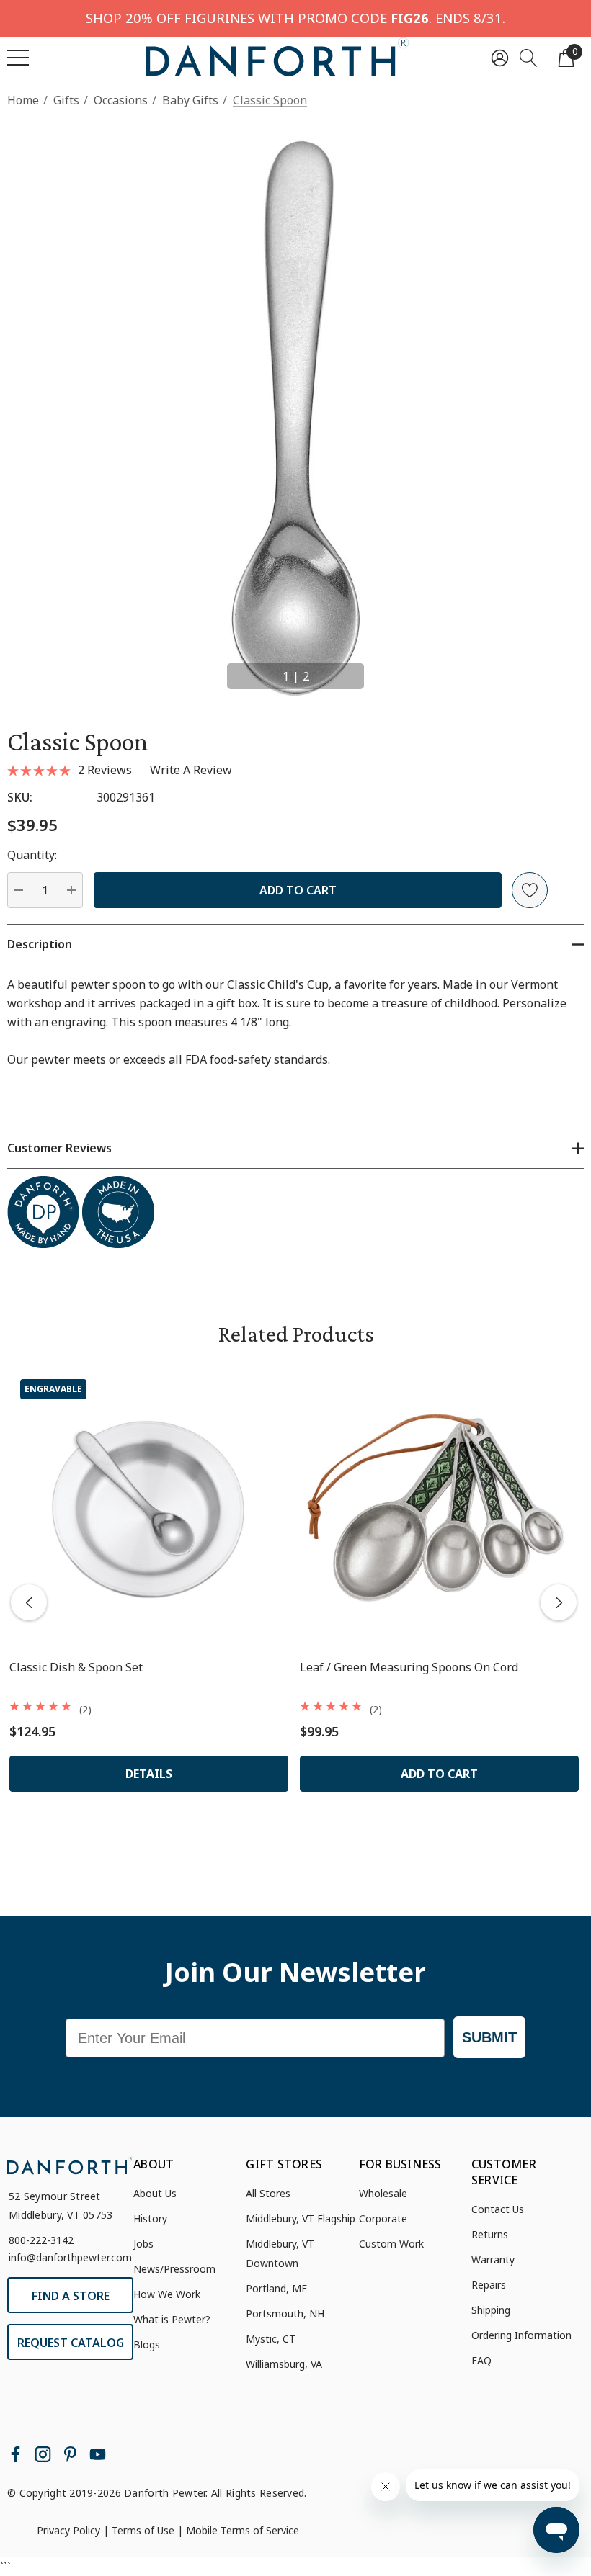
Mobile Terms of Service (243, 2530)
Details (149, 1774)
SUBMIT (489, 2037)
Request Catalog (71, 2343)
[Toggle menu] (18, 58)
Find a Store (71, 2296)
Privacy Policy (68, 2530)
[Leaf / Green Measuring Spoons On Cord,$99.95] (439, 1508)
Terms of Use (143, 2530)
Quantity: (32, 855)
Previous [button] (210, 670)
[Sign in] (500, 57)
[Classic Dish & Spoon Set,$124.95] (149, 1508)
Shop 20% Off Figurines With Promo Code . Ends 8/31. (295, 18)
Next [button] (381, 670)
